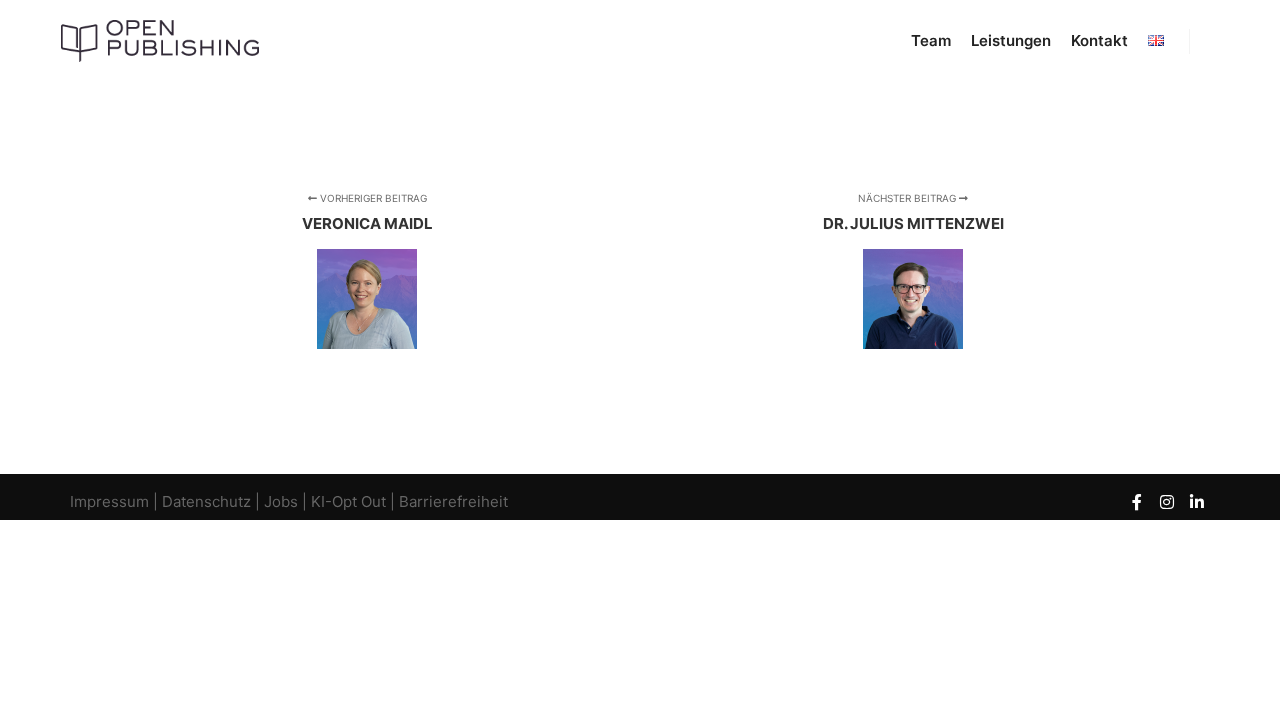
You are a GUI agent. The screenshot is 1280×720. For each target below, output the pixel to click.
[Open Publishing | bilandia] (160, 41)
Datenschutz (206, 501)
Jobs (281, 501)
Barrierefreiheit (453, 501)
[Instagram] (1167, 502)
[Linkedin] (1197, 502)
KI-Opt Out (348, 501)
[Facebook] (1137, 502)
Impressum (111, 501)
